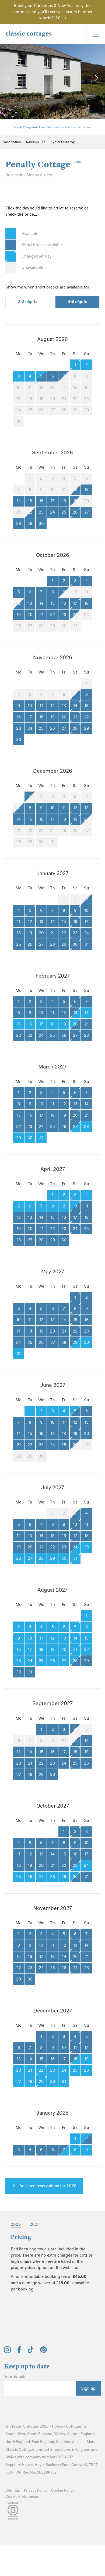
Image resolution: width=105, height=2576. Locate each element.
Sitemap (13, 2490)
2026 (16, 2224)
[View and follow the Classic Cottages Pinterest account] (43, 2352)
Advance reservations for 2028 (47, 2186)
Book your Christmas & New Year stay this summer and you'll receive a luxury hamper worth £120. (53, 12)
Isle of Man (85, 2442)
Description (12, 142)
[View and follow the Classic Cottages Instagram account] (7, 2352)
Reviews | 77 (36, 142)
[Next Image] (96, 78)
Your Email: (15, 2377)
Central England (81, 2434)
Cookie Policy (63, 2490)
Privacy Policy (36, 2490)
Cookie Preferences (22, 2497)
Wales (59, 2434)
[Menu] (95, 34)
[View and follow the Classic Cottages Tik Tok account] (31, 2352)
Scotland (64, 2442)
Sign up (88, 2388)
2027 (34, 2224)
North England (18, 2442)
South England (40, 2434)
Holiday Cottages (67, 2426)
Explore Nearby (63, 142)
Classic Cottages (24, 2426)
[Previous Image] (9, 78)
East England (43, 2442)
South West (15, 2434)
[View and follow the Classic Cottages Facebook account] (19, 2352)
